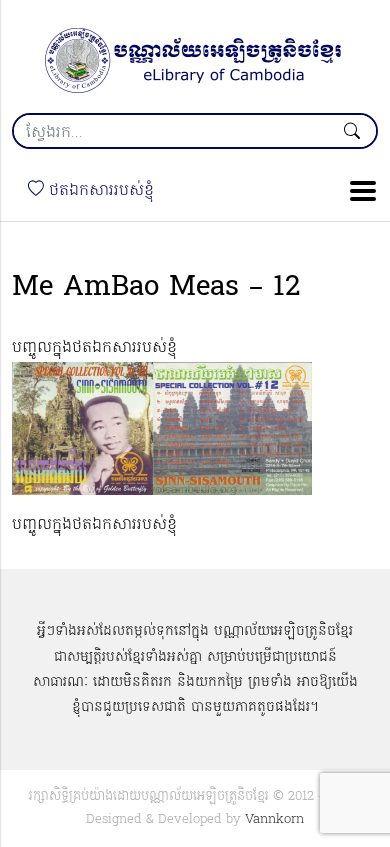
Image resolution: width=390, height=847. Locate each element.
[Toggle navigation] (357, 191)
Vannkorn (274, 819)
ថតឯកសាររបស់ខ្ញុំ (99, 191)
